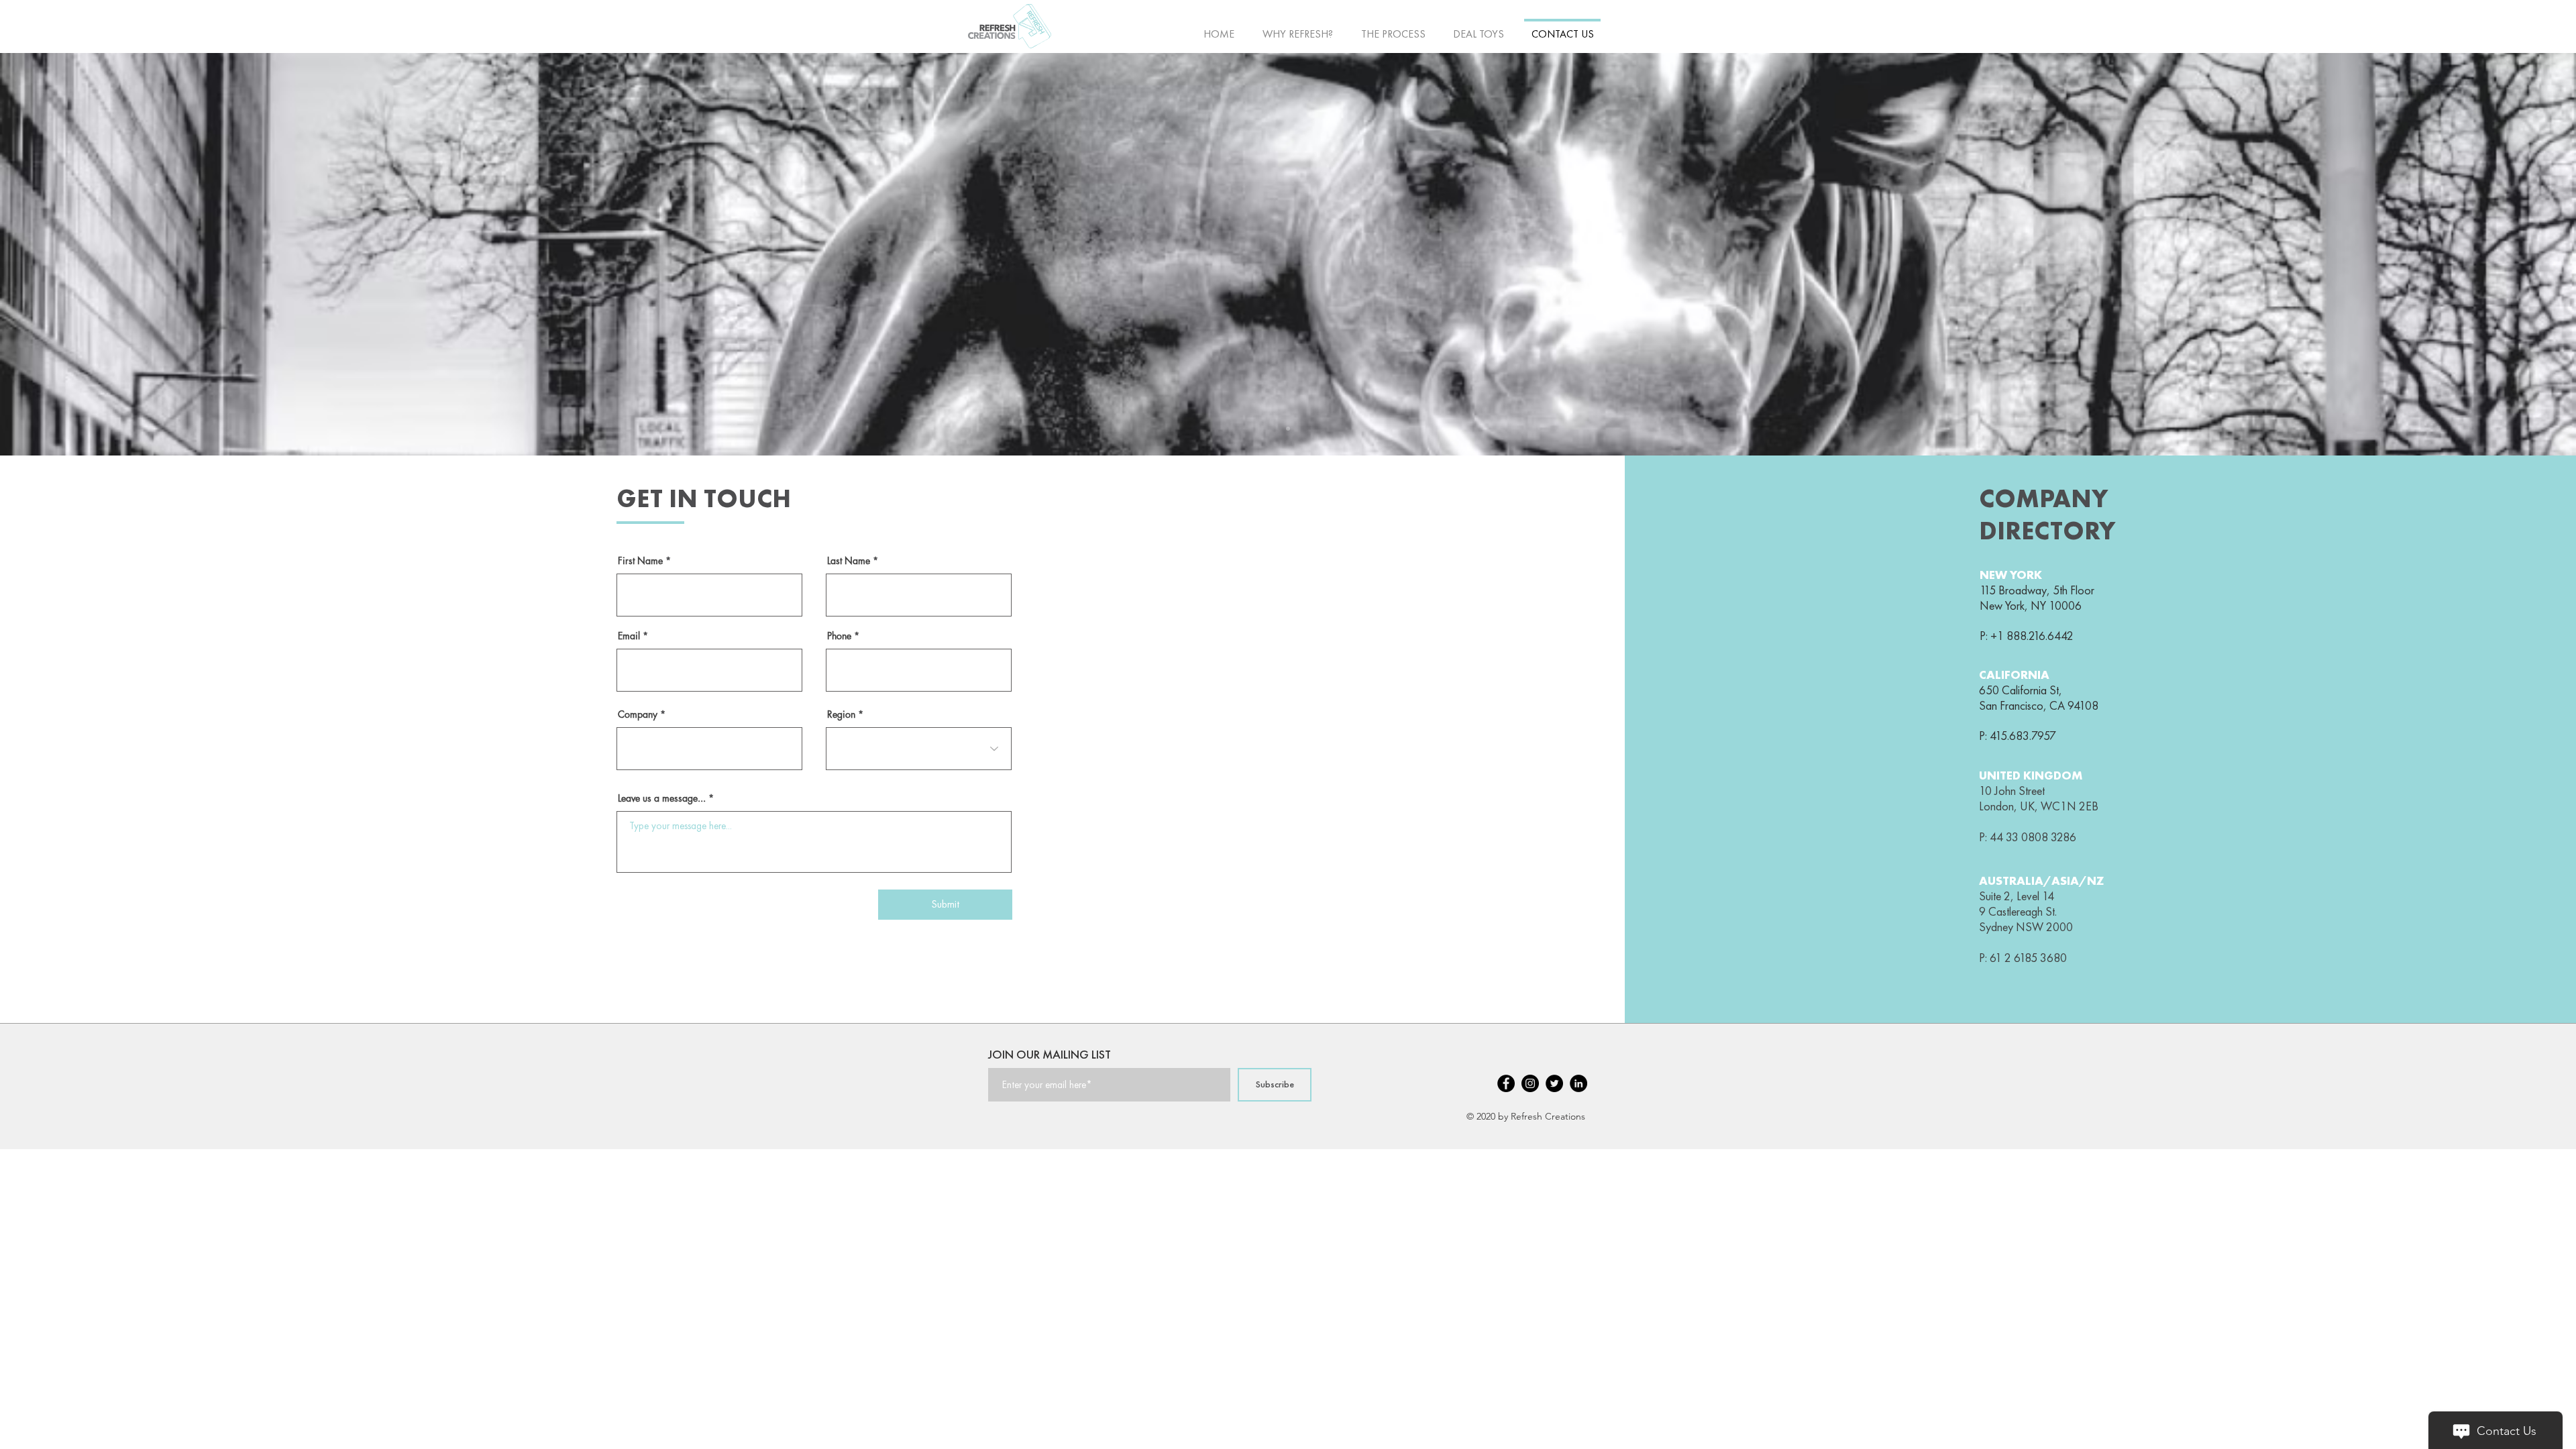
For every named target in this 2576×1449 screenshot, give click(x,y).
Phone (839, 636)
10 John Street (2012, 791)
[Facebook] (1506, 1083)
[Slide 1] (1288, 429)
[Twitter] (1554, 1083)
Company (638, 714)
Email (629, 636)
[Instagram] (1530, 1083)
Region (841, 714)
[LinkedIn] (1578, 1083)
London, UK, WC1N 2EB (2039, 806)
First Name (640, 561)
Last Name (849, 561)
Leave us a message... (662, 798)
